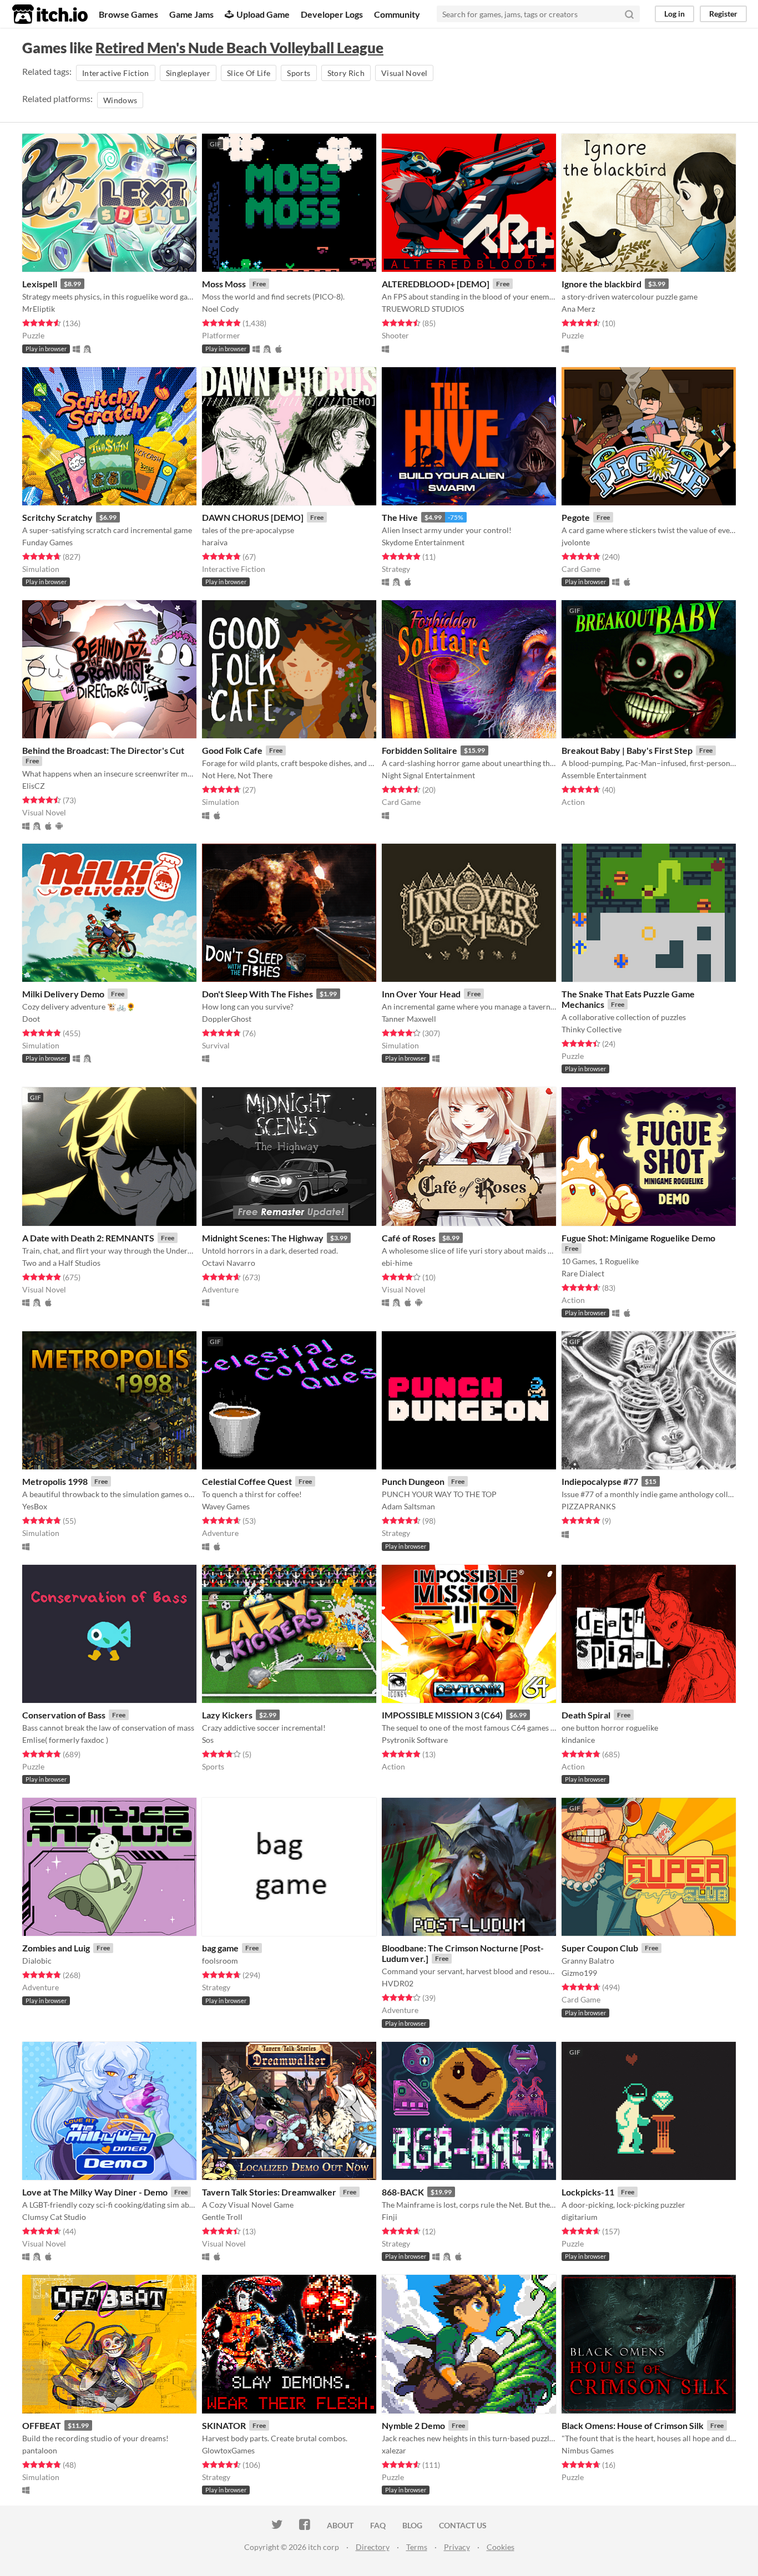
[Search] (629, 14)
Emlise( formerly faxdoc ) (65, 1740)
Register (723, 14)
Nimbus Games (588, 2450)
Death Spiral (586, 1715)
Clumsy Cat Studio (54, 2217)
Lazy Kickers (227, 1715)
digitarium (580, 2217)
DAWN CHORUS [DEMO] (253, 517)
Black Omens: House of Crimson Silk (633, 2425)
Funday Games (47, 542)
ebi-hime (397, 1263)
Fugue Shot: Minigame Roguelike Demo (638, 1238)
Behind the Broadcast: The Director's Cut (103, 750)
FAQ (378, 2525)
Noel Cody (220, 309)
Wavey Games (226, 1506)
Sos (208, 1740)
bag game (220, 1948)
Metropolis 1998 (55, 1481)
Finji (390, 2217)
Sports (299, 73)
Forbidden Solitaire (420, 750)
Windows (120, 100)
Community (397, 14)
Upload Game (263, 14)
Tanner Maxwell (409, 1019)
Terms (417, 2547)
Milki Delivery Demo (63, 994)
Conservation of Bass (64, 1715)
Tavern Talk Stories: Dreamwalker (269, 2192)
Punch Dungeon (413, 1481)
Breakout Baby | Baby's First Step (627, 750)
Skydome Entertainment (423, 542)
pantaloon (40, 2450)
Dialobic (37, 1961)
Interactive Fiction (116, 73)
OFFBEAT (42, 2425)
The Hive (400, 517)
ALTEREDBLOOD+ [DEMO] (436, 284)
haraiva (215, 542)
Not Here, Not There (237, 775)
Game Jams (191, 14)
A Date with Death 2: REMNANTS (88, 1238)
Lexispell (40, 284)
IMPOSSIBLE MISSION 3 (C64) (442, 1715)
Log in (674, 14)
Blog (412, 2525)
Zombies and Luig (56, 1948)
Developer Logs (332, 14)
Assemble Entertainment (604, 775)
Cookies (501, 2547)
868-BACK (403, 2192)
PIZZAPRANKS (588, 1506)
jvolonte (576, 542)
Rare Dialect (583, 1273)
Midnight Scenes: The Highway (263, 1238)
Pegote (576, 517)
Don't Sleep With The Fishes (257, 994)
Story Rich (346, 73)
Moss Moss (224, 284)
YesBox (35, 1506)
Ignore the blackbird (602, 284)
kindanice (578, 1740)
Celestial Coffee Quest (247, 1481)
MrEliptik (39, 309)
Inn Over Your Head (421, 994)
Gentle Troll (222, 2217)
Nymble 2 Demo (413, 2425)
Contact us (463, 2525)
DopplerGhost (227, 1019)
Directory (373, 2547)
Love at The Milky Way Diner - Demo (95, 2192)
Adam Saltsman (408, 1506)
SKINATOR (224, 2425)
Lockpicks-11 (588, 2192)
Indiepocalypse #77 (600, 1481)
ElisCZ (34, 786)
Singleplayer (188, 73)
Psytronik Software (415, 1740)
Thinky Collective (592, 1029)
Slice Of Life (249, 73)
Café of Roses (409, 1238)
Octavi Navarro (229, 1263)
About (340, 2525)
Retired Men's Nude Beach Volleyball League (239, 48)
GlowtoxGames (228, 2450)
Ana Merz (578, 309)
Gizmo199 (579, 1973)
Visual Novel (404, 73)
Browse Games (128, 14)
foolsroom (220, 1961)
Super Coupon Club (600, 1948)
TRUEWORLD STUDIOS (423, 309)
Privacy (457, 2547)
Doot (31, 1019)
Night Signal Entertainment (428, 775)
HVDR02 (398, 1983)
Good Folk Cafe (232, 750)
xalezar (394, 2450)
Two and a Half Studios (61, 1263)
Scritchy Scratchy (57, 517)
